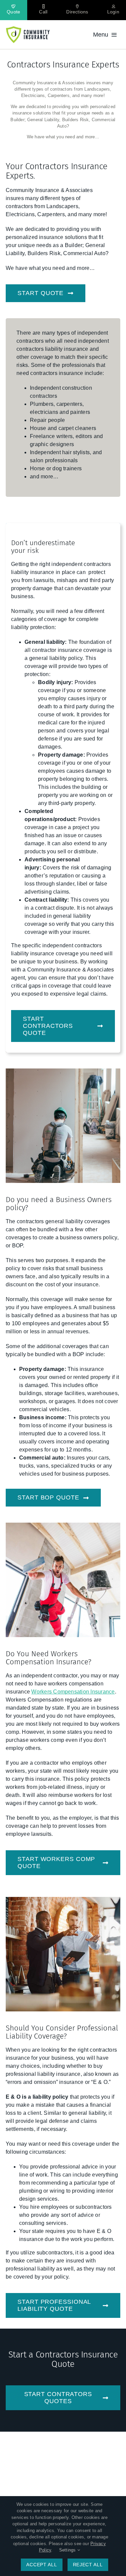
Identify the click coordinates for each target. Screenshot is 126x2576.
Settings (68, 2550)
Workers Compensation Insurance (73, 1692)
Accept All (41, 2565)
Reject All (88, 2565)
